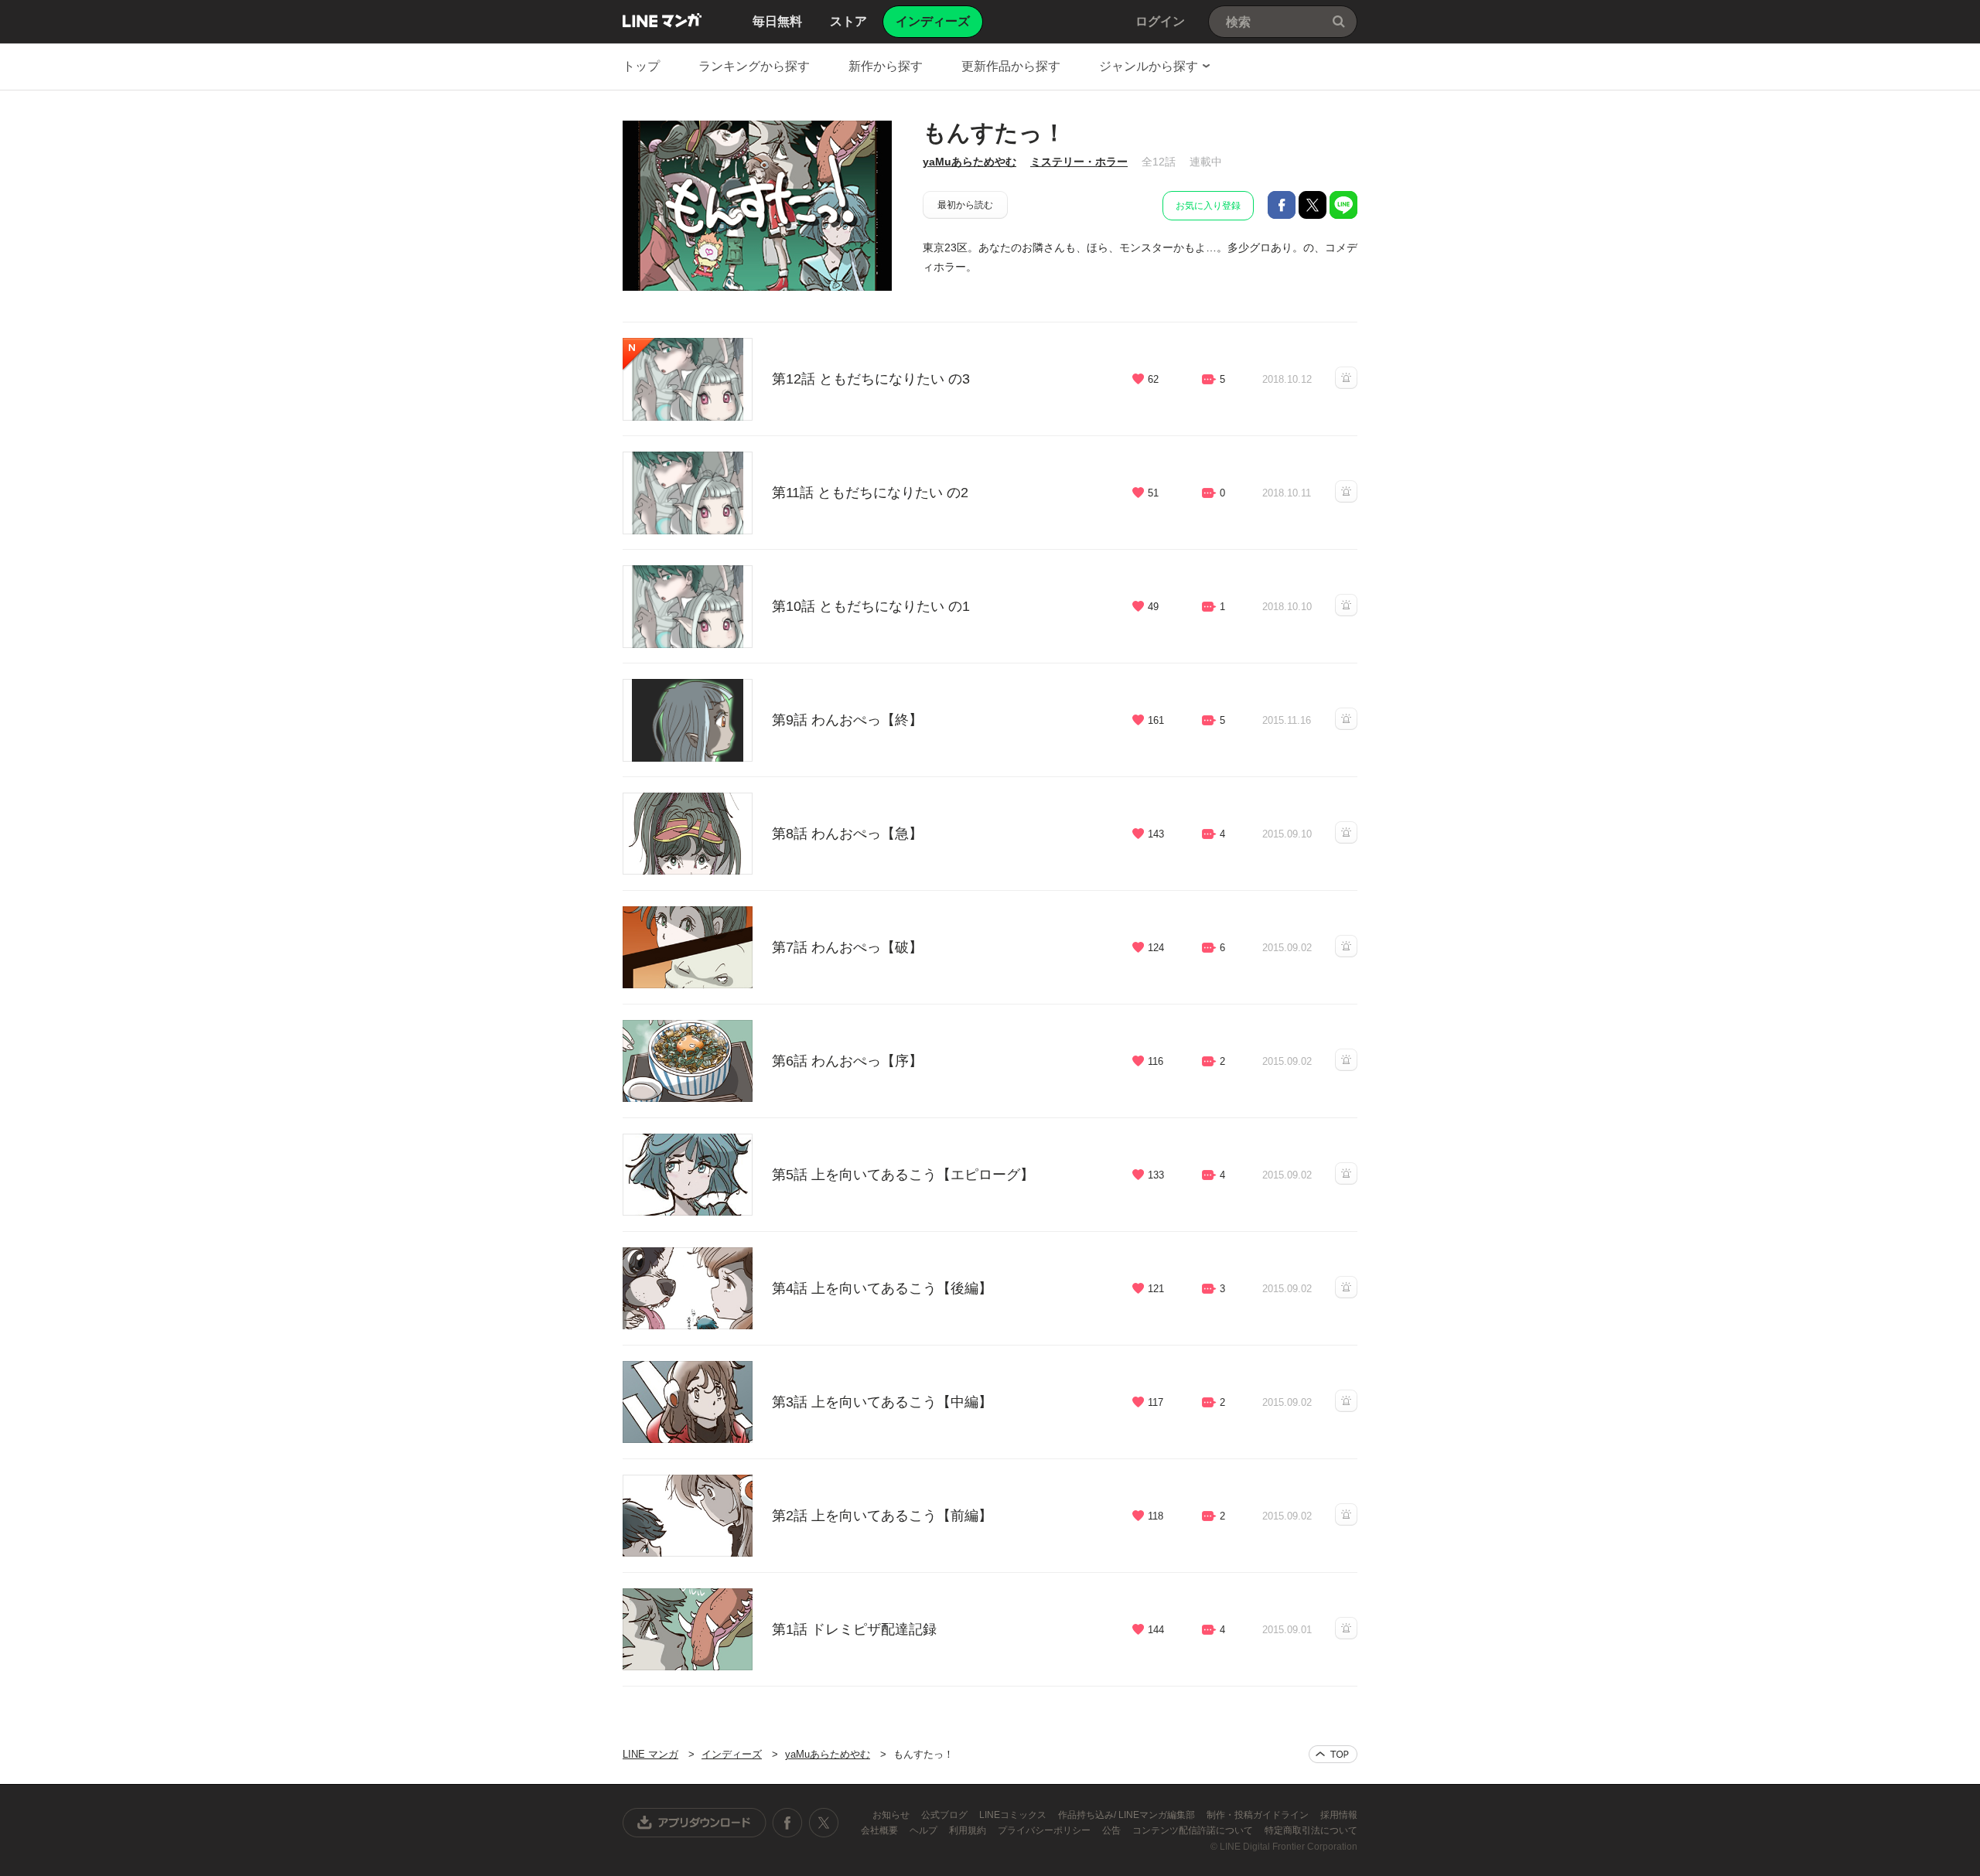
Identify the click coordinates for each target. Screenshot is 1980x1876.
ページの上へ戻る (1333, 1754)
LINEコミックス (1014, 1815)
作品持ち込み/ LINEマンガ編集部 (1128, 1815)
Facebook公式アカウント (787, 1823)
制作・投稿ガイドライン (1259, 1815)
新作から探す (886, 66)
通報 (1346, 378)
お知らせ (892, 1815)
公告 (1113, 1830)
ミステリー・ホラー (1079, 162)
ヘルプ (925, 1830)
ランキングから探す (754, 66)
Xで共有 (1313, 205)
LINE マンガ (662, 20)
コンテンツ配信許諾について (1194, 1830)
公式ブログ (946, 1815)
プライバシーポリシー (1045, 1830)
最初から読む (965, 205)
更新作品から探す (1011, 66)
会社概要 (881, 1830)
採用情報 (1339, 1815)
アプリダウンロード (695, 1823)
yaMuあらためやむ (970, 162)
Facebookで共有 (1282, 205)
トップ (641, 66)
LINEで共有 (1343, 205)
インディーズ (732, 1754)
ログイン (1160, 21)
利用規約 (969, 1830)
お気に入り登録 (1208, 206)
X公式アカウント (823, 1823)
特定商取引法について (1311, 1830)
